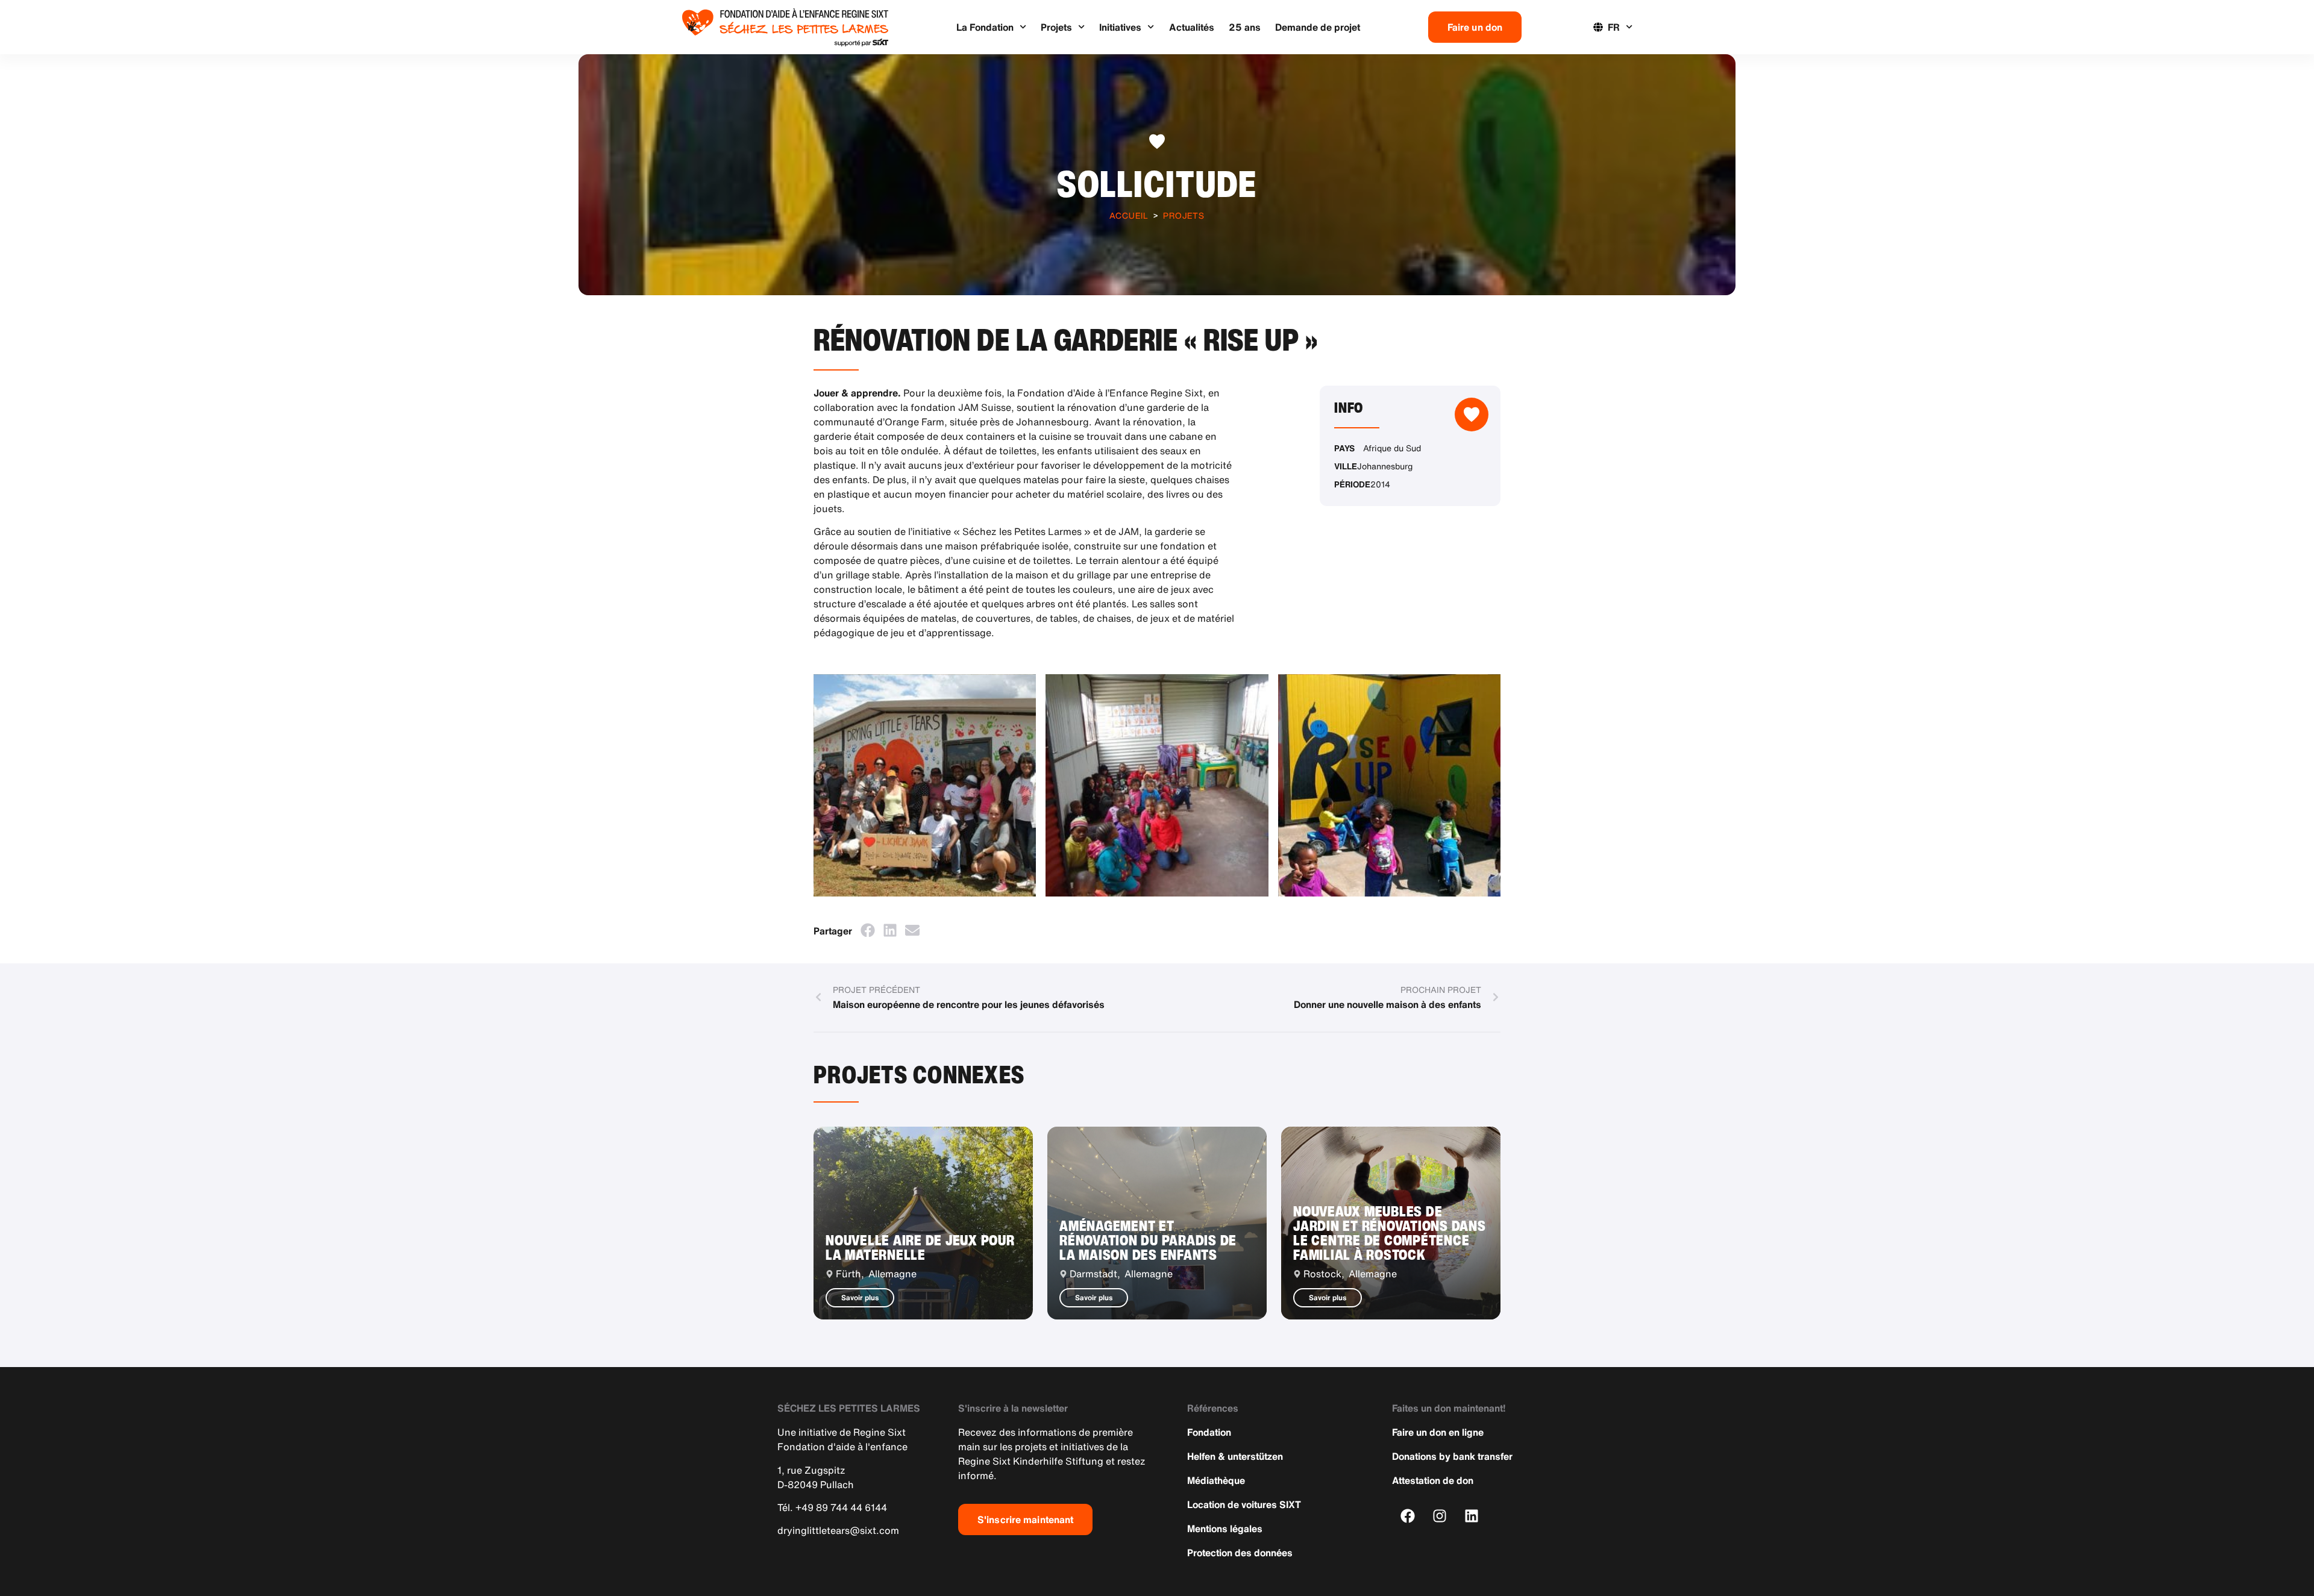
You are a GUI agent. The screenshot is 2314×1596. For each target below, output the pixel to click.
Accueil (1129, 215)
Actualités (1192, 27)
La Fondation (985, 27)
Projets (1056, 27)
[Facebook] (1408, 1516)
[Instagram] (1440, 1516)
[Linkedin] (1472, 1516)
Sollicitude (1157, 183)
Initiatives (1120, 27)
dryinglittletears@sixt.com (838, 1530)
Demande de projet (1318, 27)
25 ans (1245, 27)
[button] (867, 930)
